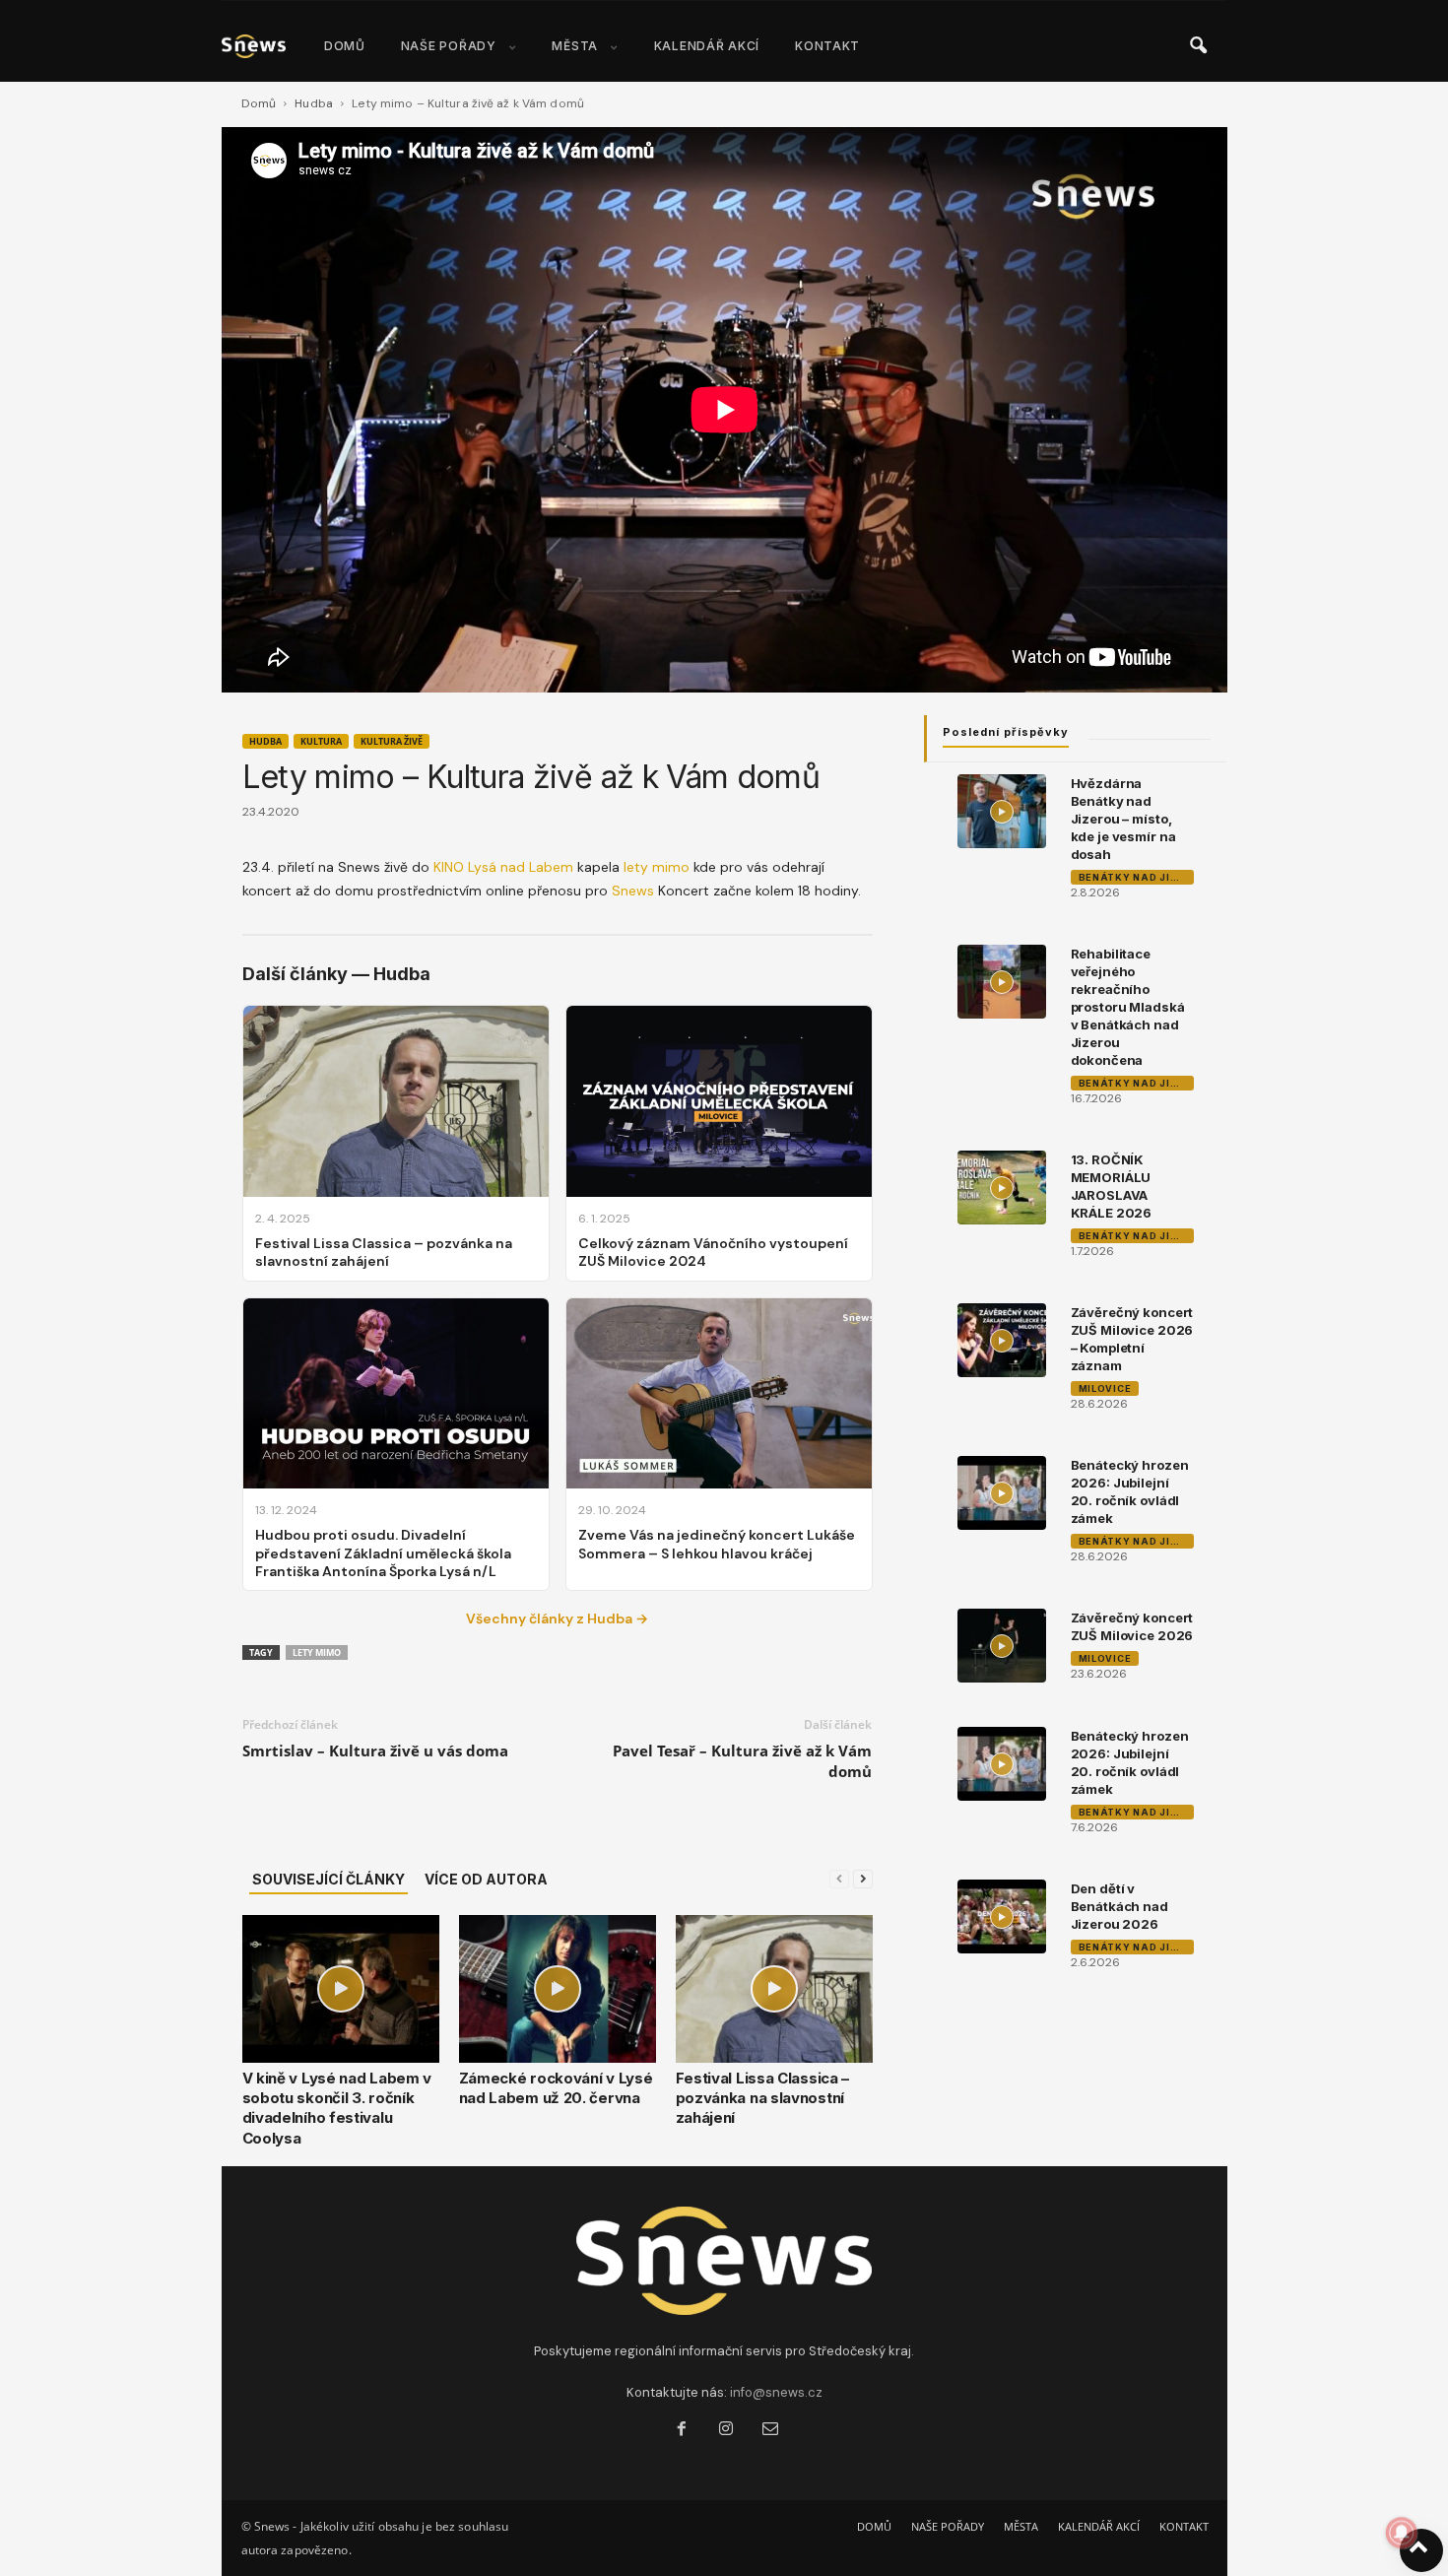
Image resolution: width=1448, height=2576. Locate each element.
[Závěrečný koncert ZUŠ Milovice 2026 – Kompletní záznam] (1002, 1340)
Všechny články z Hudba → (557, 1618)
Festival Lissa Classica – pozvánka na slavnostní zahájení (763, 2098)
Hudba (314, 103)
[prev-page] (839, 1879)
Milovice (1105, 1388)
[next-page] (863, 1879)
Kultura (321, 741)
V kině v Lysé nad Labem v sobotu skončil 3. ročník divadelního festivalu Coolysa (337, 2108)
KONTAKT (827, 46)
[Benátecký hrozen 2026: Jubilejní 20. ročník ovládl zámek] (1002, 1493)
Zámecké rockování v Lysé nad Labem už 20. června (556, 2088)
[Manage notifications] (1402, 2533)
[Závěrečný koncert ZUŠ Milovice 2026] (1002, 1646)
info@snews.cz (776, 2392)
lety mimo (657, 867)
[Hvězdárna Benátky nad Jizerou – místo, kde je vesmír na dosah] (1002, 811)
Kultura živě (392, 741)
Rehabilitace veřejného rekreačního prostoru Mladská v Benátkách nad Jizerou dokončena (1128, 1007)
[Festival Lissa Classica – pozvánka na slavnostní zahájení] (774, 1989)
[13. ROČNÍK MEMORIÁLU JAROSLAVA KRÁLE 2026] (1002, 1188)
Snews (633, 891)
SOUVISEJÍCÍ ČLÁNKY (329, 1879)
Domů (259, 103)
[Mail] (768, 2431)
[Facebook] (681, 2431)
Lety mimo (317, 1652)
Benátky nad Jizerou (1136, 877)
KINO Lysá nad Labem (503, 867)
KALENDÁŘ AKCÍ (707, 46)
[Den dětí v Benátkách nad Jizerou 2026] (1002, 1916)
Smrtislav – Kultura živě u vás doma (375, 1750)
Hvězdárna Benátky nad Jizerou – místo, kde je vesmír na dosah (1123, 819)
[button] (1198, 46)
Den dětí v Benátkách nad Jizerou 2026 (1119, 1906)
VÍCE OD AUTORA (486, 1879)
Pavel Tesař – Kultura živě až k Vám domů (742, 1761)
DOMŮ (345, 46)
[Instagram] (725, 2431)
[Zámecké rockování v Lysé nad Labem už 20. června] (558, 1989)
